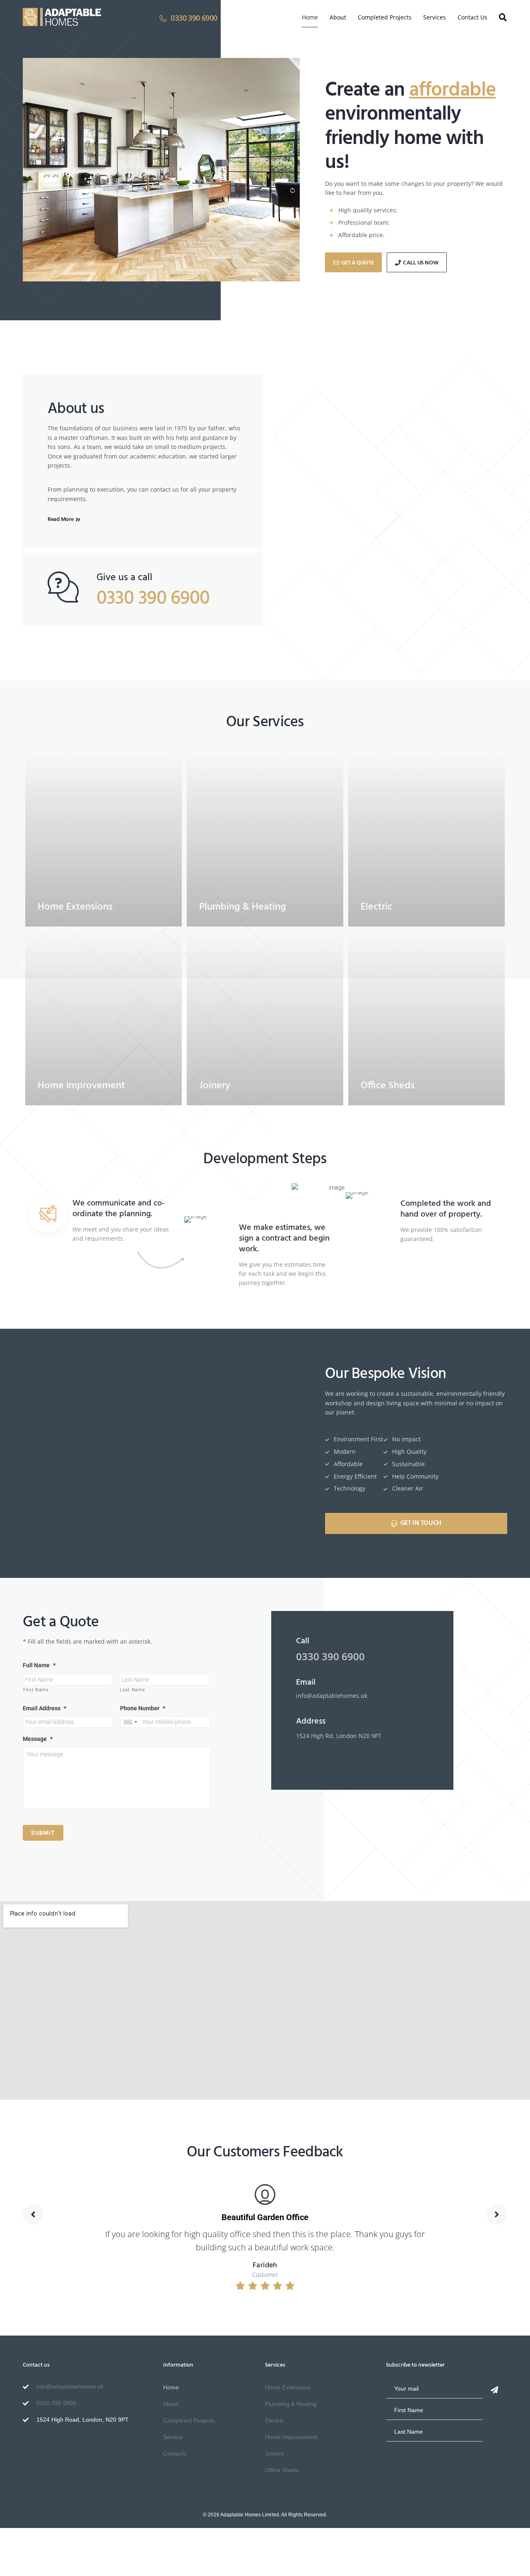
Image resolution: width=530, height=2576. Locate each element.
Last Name (132, 1690)
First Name (36, 1690)
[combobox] (130, 1722)
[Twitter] (56, 2445)
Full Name (39, 1665)
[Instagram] (43, 2445)
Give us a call (124, 578)
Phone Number (143, 1708)
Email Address (45, 1708)
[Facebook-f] (29, 2445)
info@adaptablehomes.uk (332, 1696)
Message (38, 1739)
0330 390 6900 (153, 599)
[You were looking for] (503, 17)
